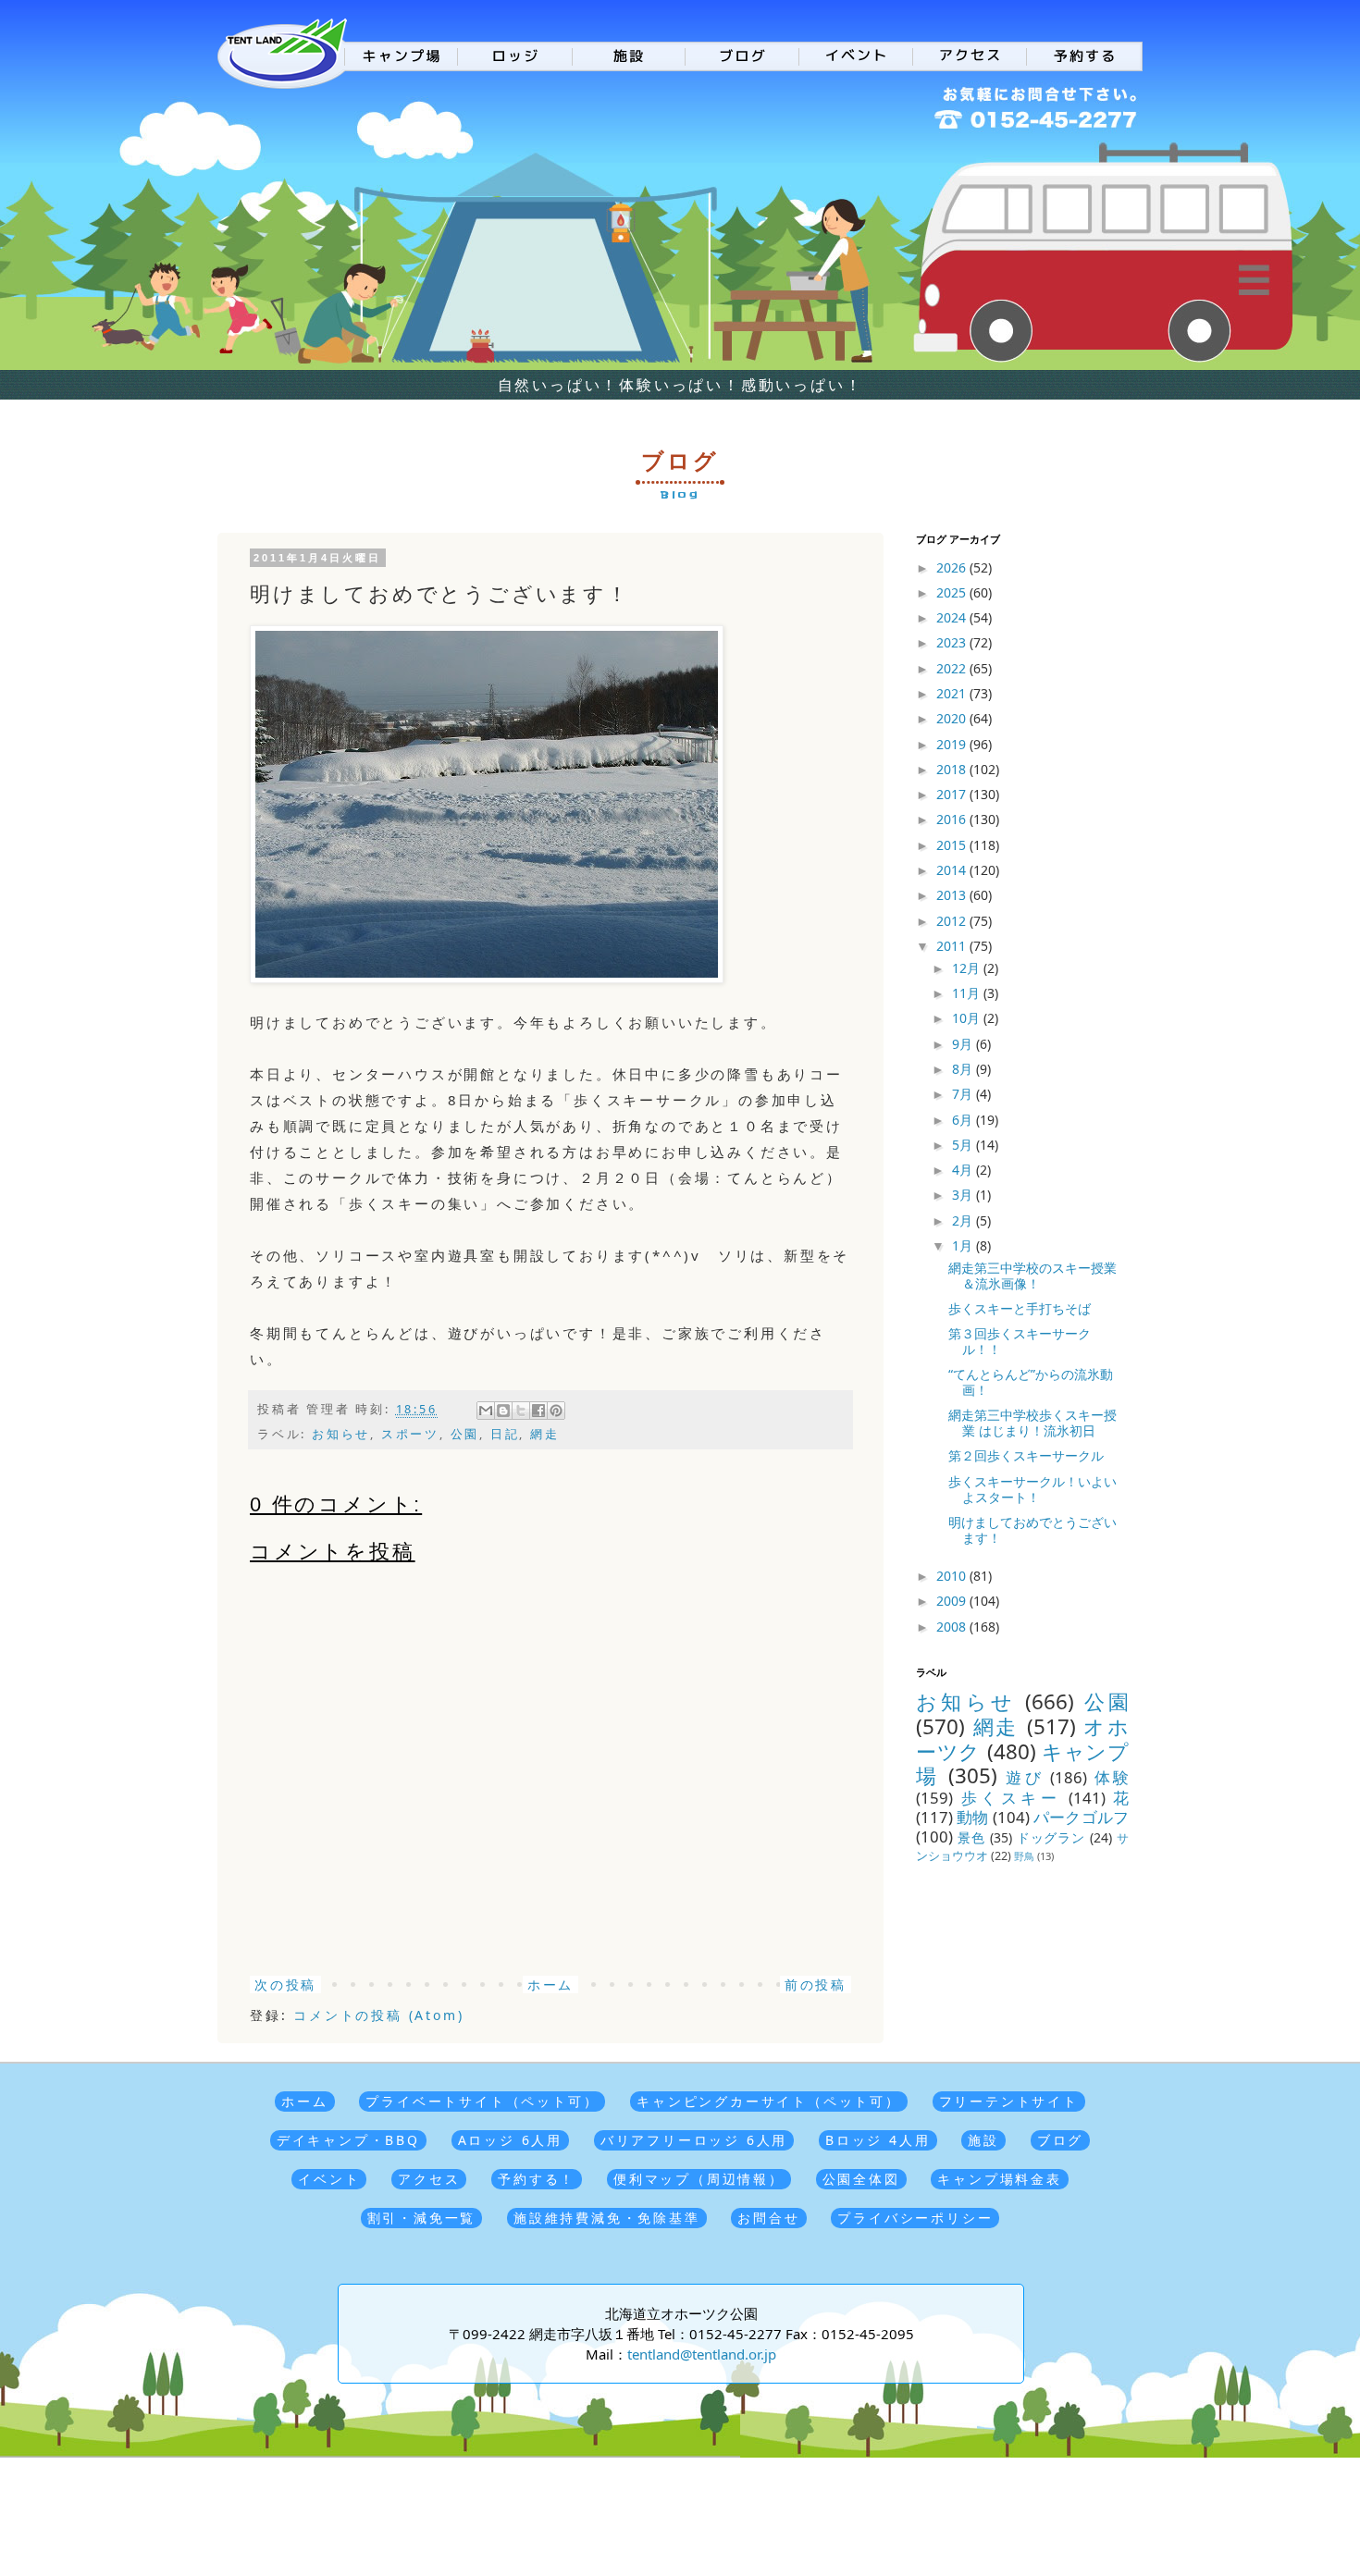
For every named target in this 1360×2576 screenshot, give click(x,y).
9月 (964, 1044)
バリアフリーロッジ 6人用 (694, 2140)
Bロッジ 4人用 (878, 2140)
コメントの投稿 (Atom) (378, 2015)
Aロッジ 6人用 (510, 2140)
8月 (964, 1069)
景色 (971, 1837)
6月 (964, 1120)
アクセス (429, 2179)
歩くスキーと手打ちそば (1020, 1308)
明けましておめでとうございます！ (1032, 1530)
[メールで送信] (486, 1411)
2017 (953, 794)
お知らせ (341, 1434)
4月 (964, 1170)
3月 (964, 1195)
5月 (964, 1145)
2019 (953, 744)
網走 (545, 1434)
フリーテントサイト (1009, 2101)
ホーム (550, 1984)
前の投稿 (816, 1984)
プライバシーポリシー (915, 2218)
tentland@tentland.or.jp (702, 2354)
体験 (1112, 1777)
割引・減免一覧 (422, 2218)
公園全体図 (861, 2179)
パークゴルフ (1081, 1817)
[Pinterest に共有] (556, 1411)
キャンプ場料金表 (999, 2179)
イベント (329, 2179)
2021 (953, 693)
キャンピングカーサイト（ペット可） (769, 2101)
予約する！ (537, 2179)
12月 (968, 968)
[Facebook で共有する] (538, 1411)
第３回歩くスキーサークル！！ (1020, 1341)
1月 (964, 1245)
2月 (964, 1220)
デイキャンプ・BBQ (348, 2140)
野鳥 (1024, 1856)
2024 (953, 617)
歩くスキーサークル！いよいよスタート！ (1032, 1489)
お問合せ (768, 2218)
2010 (953, 1576)
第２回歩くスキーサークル (1026, 1455)
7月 (964, 1094)
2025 (953, 592)
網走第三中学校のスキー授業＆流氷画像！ (1032, 1276)
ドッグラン (1051, 1837)
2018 (953, 769)
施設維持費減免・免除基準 (607, 2218)
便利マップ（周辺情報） (699, 2179)
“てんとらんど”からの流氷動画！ (1031, 1382)
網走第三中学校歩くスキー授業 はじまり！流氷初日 (1032, 1423)
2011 (953, 946)
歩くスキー (1011, 1798)
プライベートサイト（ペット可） (482, 2101)
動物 (972, 1817)
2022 (953, 668)
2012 (953, 921)
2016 (953, 819)
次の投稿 (285, 1984)
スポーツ (410, 1434)
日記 (505, 1434)
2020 (953, 718)
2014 (953, 870)
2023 (953, 642)
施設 (983, 2140)
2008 (953, 1627)
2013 (953, 895)
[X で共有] (521, 1411)
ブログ (1060, 2140)
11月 (968, 993)
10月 (968, 1018)
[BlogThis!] (503, 1411)
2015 (953, 845)
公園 (465, 1434)
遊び (1025, 1777)
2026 (953, 567)
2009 (953, 1601)
